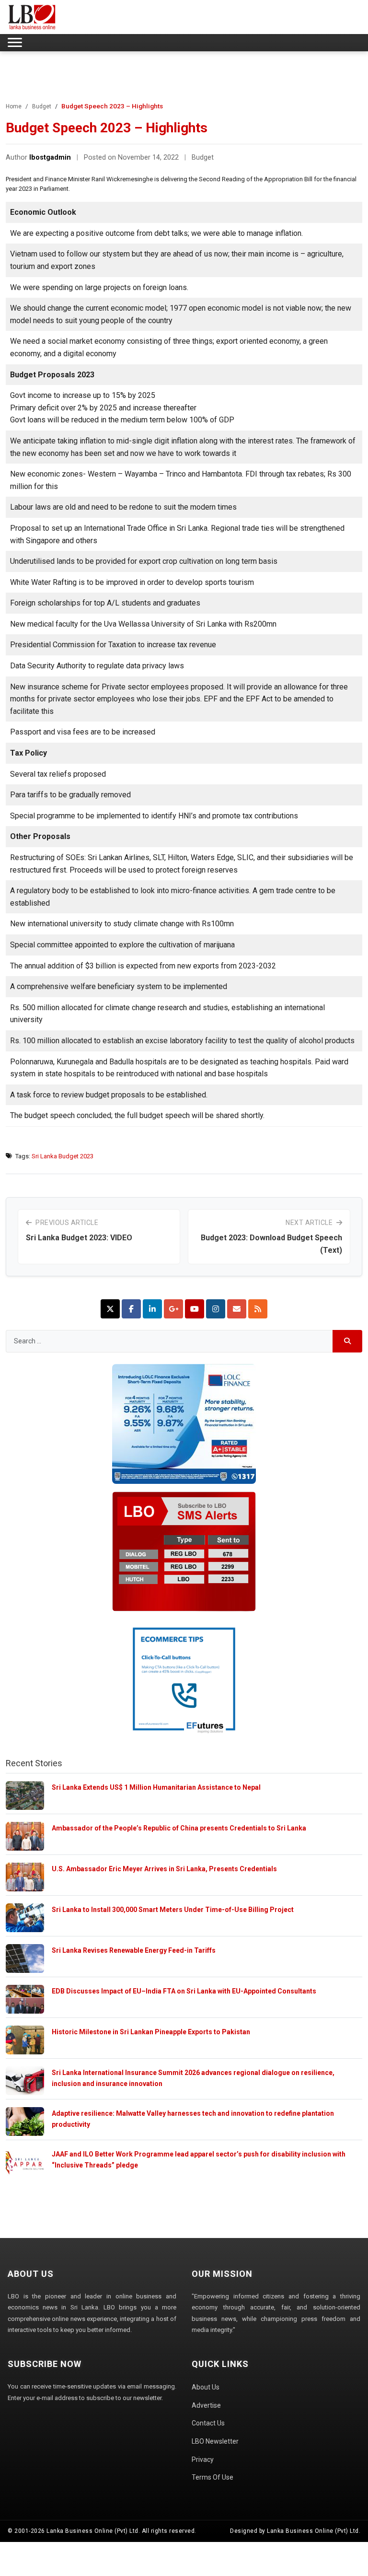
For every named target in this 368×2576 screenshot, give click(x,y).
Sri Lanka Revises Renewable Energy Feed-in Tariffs (134, 1950)
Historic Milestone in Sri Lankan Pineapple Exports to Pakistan (151, 2032)
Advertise (206, 2405)
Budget (42, 106)
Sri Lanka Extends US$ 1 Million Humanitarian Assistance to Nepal (156, 1787)
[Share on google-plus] (173, 1309)
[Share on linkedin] (152, 1309)
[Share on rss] (258, 1309)
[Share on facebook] (131, 1309)
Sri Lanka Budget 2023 (63, 1156)
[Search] (348, 1341)
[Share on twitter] (110, 1309)
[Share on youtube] (195, 1309)
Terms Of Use (213, 2477)
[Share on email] (237, 1309)
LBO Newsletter (215, 2441)
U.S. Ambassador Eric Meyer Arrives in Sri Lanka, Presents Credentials (164, 1869)
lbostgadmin (50, 157)
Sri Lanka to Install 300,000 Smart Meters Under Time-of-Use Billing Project (173, 1910)
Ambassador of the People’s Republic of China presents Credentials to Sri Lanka (179, 1828)
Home (14, 106)
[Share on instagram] (216, 1309)
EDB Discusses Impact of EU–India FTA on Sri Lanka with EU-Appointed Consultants (184, 1991)
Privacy (203, 2459)
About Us (206, 2387)
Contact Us (208, 2423)
